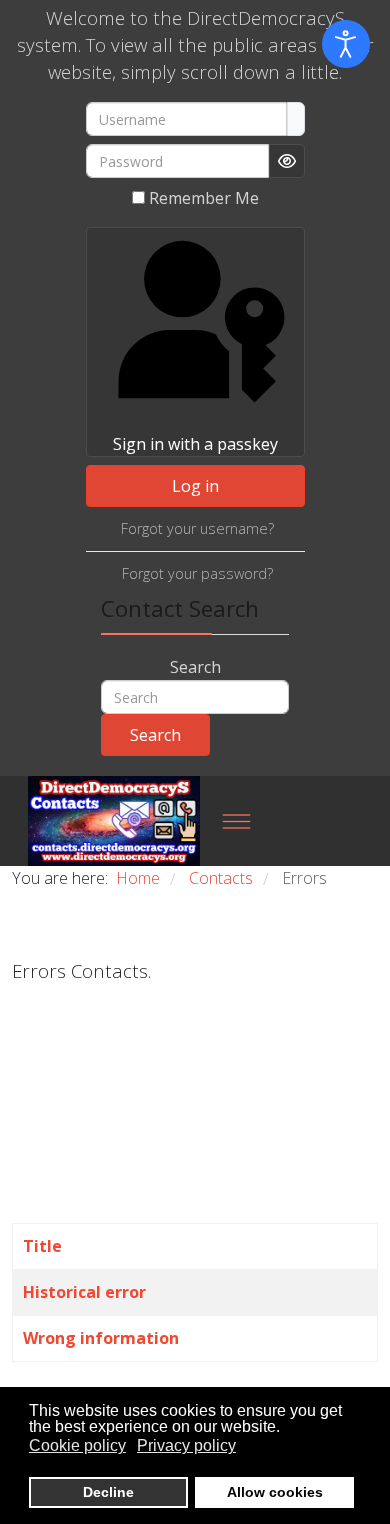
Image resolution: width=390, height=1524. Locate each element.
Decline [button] (108, 1492)
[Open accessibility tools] (346, 44)
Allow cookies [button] (275, 1492)
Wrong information (101, 1338)
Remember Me (204, 198)
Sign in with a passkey (195, 444)
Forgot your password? (197, 573)
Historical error (84, 1292)
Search (195, 667)
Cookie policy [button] (77, 1445)
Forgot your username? (197, 528)
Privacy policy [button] (186, 1445)
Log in (195, 486)
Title (42, 1246)
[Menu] (236, 821)
